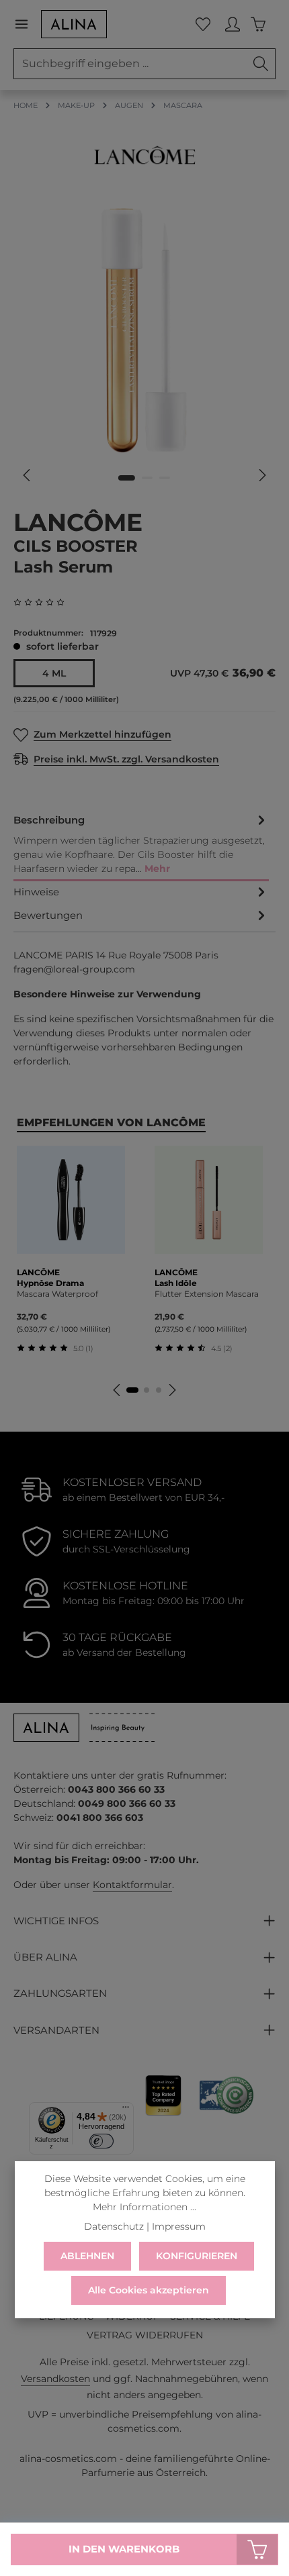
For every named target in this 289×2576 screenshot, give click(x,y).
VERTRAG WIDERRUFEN (145, 2335)
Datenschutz (114, 2226)
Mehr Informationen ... (144, 2207)
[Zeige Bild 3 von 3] (165, 478)
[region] (144, 347)
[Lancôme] (145, 155)
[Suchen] (261, 64)
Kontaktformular (132, 1885)
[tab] (141, 845)
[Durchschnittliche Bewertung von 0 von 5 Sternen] (44, 602)
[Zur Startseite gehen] (74, 24)
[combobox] (130, 64)
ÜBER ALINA (45, 1957)
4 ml (54, 673)
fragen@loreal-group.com (74, 969)
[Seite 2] (147, 1390)
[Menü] (27, 24)
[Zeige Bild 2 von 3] (147, 478)
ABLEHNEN (87, 2256)
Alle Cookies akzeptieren (149, 2290)
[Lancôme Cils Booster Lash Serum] (144, 331)
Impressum (179, 2226)
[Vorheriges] (28, 475)
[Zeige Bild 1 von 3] (127, 478)
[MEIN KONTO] (233, 24)
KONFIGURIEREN (197, 2256)
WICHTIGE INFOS (56, 1921)
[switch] (101, 2141)
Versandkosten (55, 2379)
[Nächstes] (261, 475)
